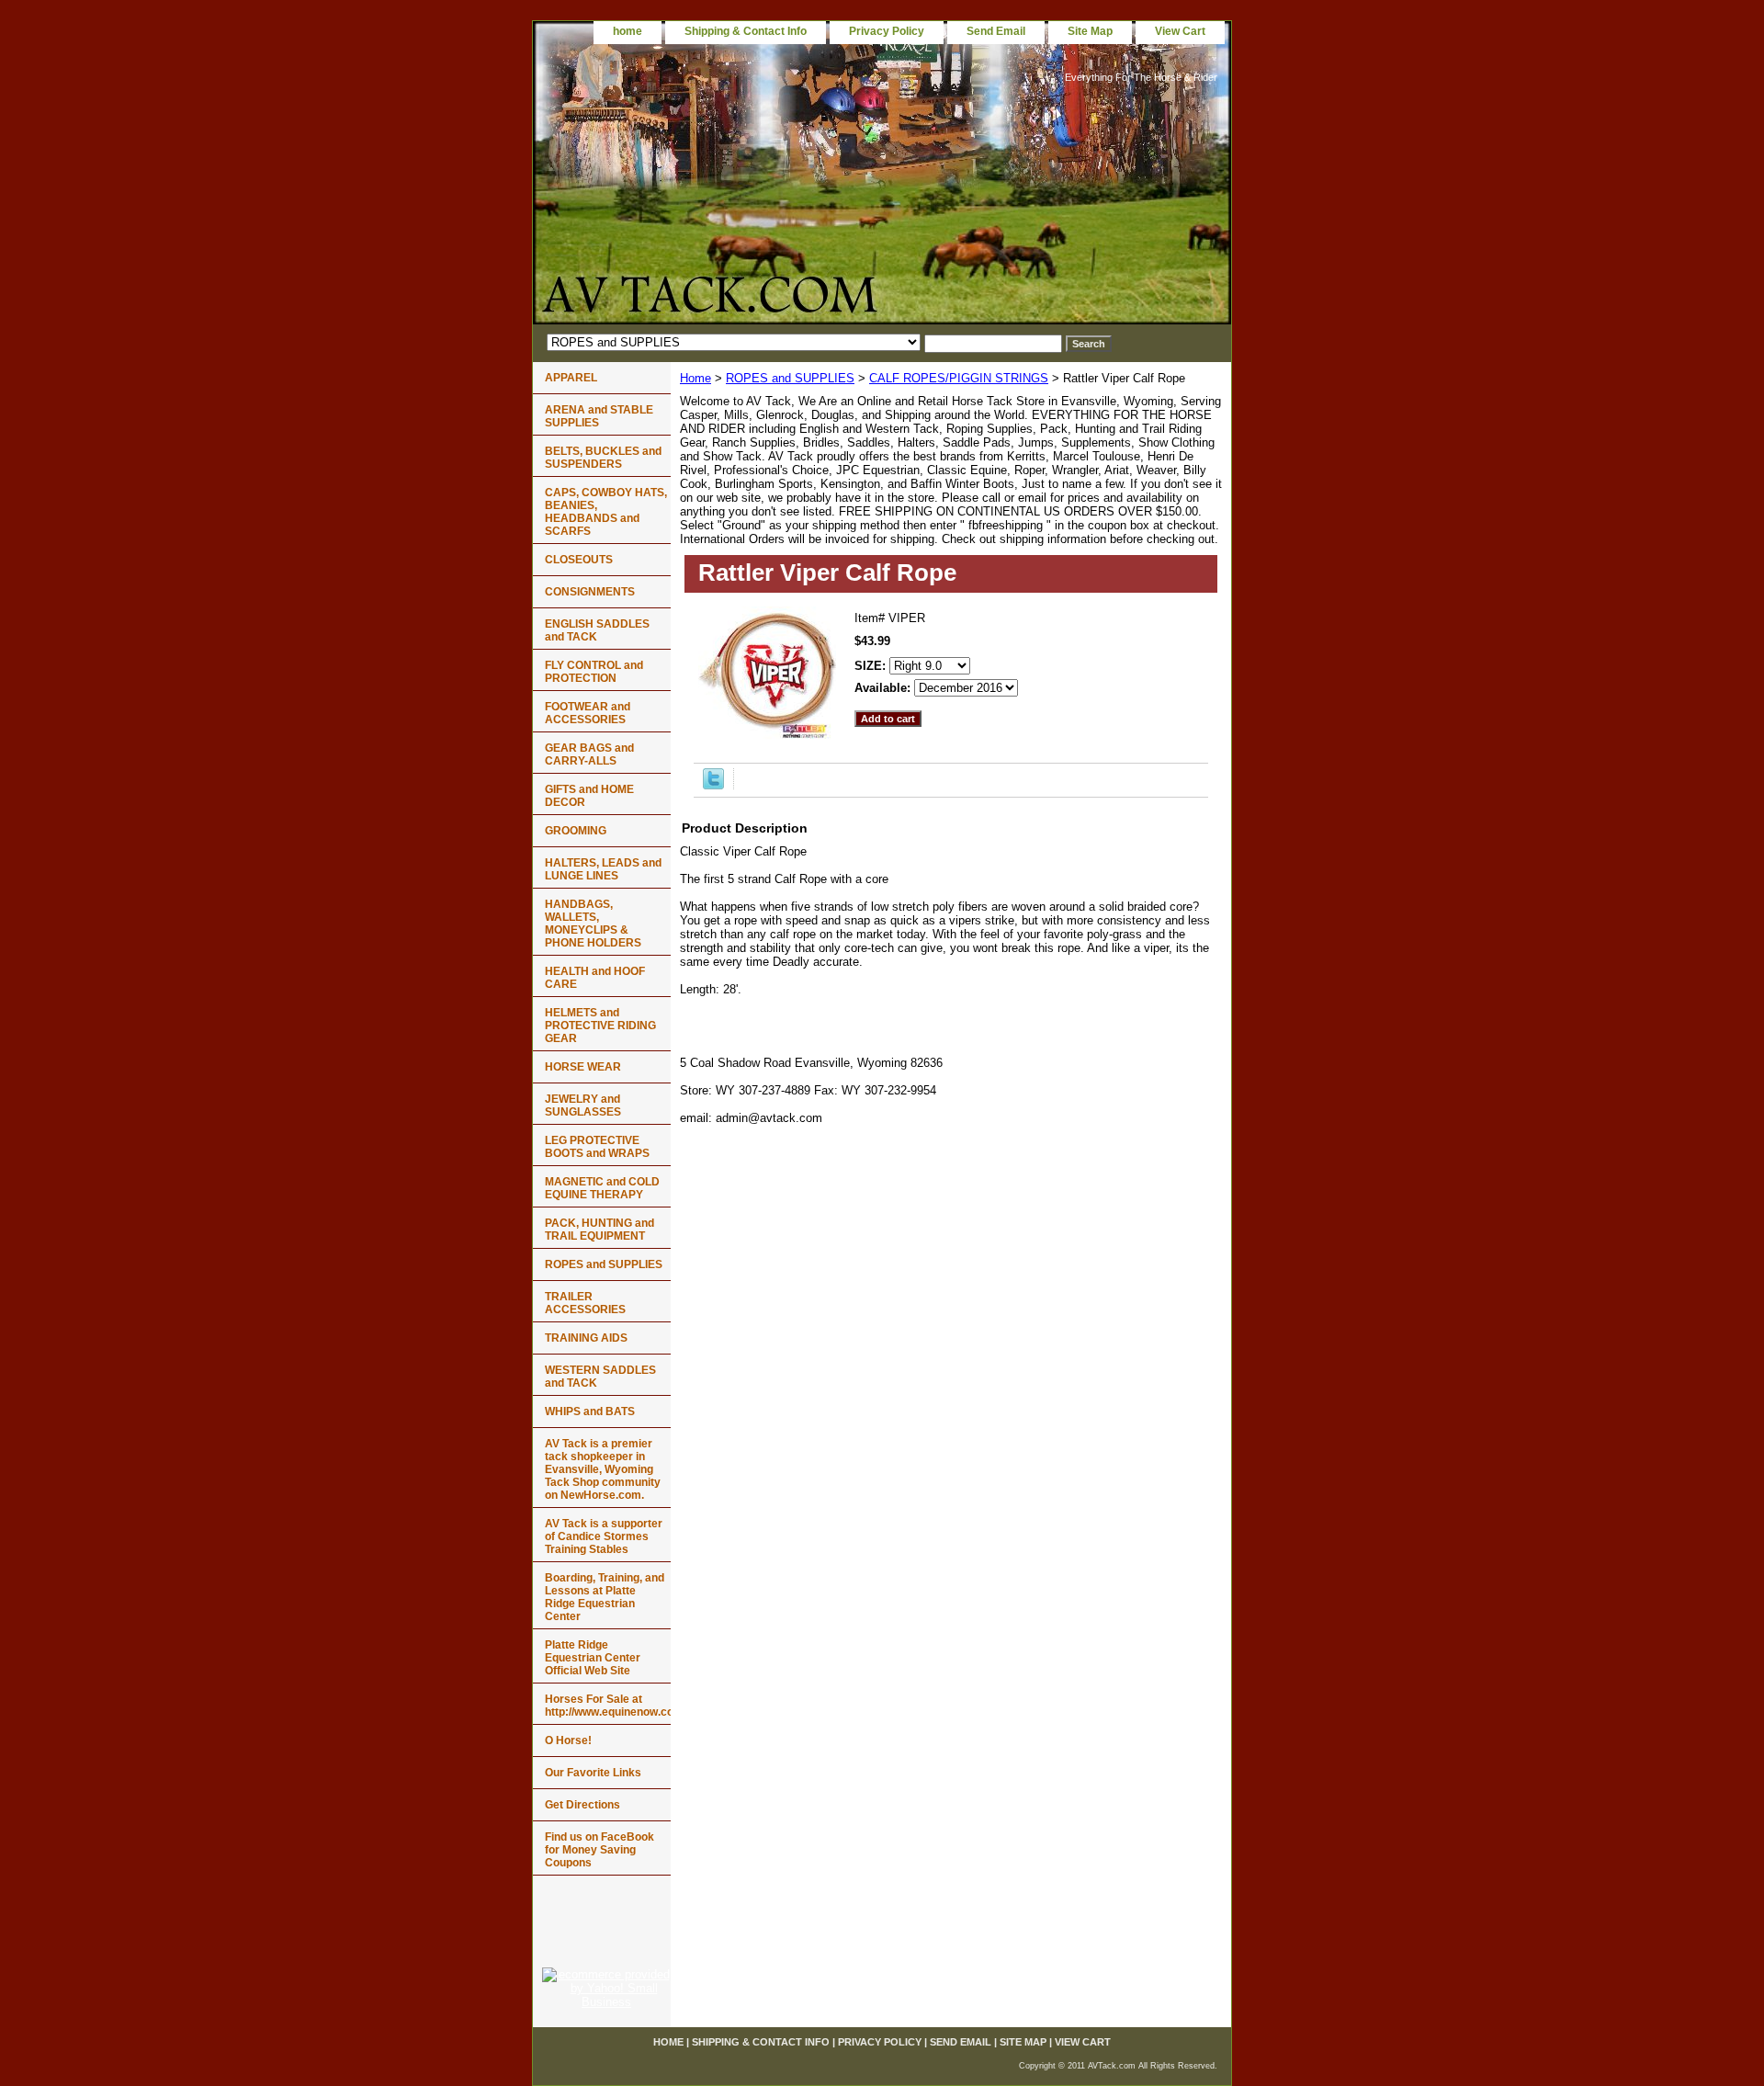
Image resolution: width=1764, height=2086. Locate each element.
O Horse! (568, 1740)
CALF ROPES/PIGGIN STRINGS (959, 378)
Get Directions (582, 1805)
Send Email (996, 31)
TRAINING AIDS (586, 1338)
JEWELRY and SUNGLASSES (583, 1105)
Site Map (1090, 31)
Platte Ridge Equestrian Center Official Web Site (593, 1658)
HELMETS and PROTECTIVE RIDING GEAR (600, 1026)
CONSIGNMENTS (590, 592)
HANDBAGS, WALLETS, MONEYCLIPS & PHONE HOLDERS (593, 924)
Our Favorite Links (593, 1773)
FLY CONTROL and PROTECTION (594, 672)
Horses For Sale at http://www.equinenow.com (608, 1706)
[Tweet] (713, 785)
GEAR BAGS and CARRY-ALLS (589, 754)
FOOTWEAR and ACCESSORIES (588, 713)
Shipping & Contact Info (746, 31)
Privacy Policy (887, 31)
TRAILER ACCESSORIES (585, 1303)
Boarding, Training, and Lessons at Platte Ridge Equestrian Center (605, 1597)
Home (695, 378)
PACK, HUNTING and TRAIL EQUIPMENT (599, 1230)
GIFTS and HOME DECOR (589, 796)
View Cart (1180, 31)
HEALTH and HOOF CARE (595, 978)
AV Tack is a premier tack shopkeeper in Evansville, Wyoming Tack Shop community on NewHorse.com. (603, 1469)
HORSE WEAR (583, 1067)
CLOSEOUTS (579, 560)
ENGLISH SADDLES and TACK (597, 630)
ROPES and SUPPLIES (790, 378)
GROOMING (576, 831)
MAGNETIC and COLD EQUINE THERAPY (602, 1188)
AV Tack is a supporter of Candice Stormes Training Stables (604, 1536)
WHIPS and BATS (590, 1411)
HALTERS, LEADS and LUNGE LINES (603, 869)
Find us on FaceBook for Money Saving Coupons (599, 1850)
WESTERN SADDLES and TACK (600, 1377)
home (628, 31)
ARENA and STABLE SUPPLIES (599, 416)
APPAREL (571, 378)
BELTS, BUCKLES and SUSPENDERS (603, 458)
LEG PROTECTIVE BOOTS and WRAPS (597, 1147)
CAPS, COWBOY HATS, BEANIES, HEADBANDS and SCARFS (606, 512)
